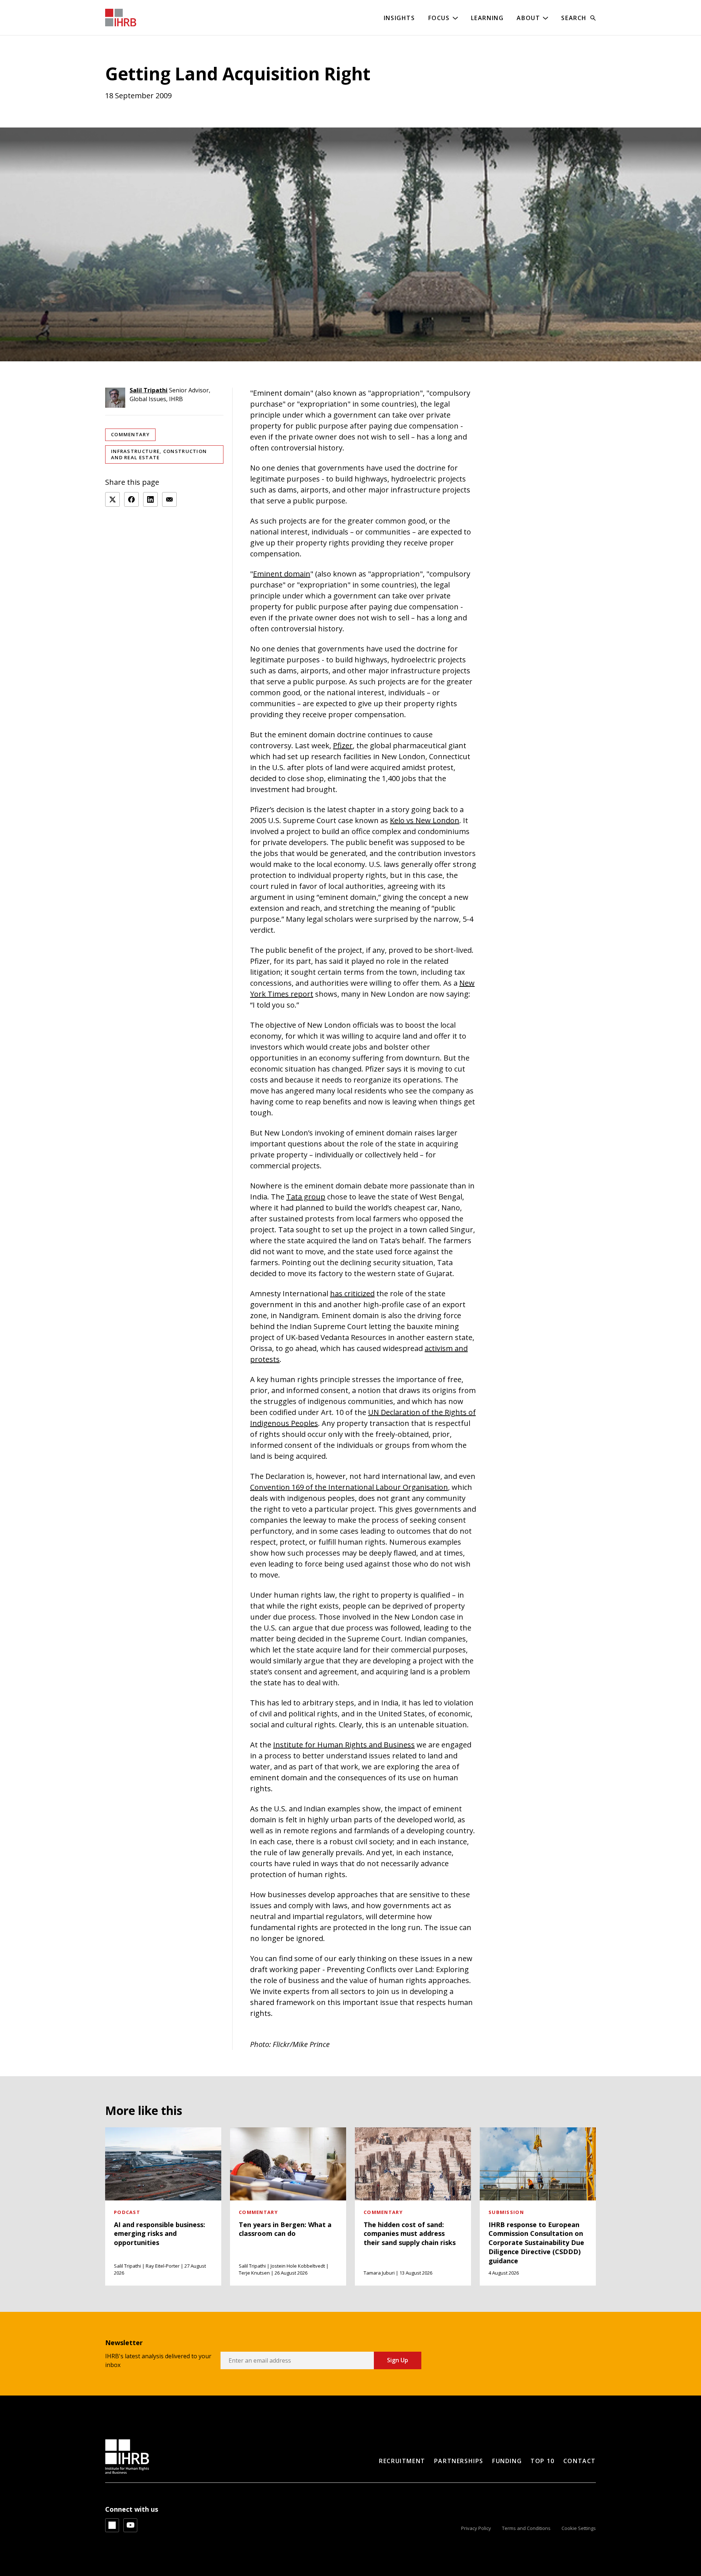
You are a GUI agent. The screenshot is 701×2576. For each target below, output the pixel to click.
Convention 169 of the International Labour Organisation (349, 1487)
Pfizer (343, 745)
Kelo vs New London (425, 820)
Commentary (130, 434)
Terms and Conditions (526, 2528)
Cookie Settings (579, 2528)
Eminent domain (282, 574)
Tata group (306, 1197)
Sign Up (398, 2360)
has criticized (352, 1293)
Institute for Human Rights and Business (344, 1745)
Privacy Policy (476, 2528)
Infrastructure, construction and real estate (159, 454)
